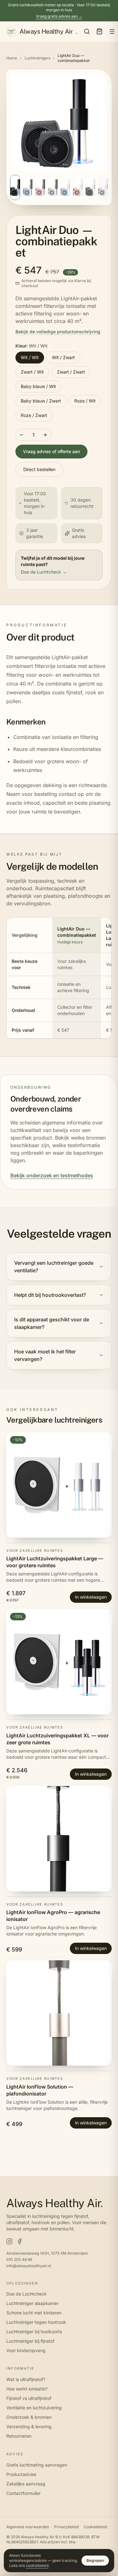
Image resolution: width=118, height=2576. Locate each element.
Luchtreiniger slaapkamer (32, 2303)
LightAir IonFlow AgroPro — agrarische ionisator (53, 1916)
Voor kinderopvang (26, 2350)
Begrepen (95, 2560)
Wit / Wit (30, 357)
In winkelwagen (91, 1597)
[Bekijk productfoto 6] (78, 187)
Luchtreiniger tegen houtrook (36, 2322)
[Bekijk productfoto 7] (90, 187)
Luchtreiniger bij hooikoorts (34, 2332)
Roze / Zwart (34, 415)
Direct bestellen (39, 469)
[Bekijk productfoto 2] (28, 187)
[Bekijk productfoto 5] (65, 187)
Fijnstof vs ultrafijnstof (29, 2398)
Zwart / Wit (32, 372)
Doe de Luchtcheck (26, 2294)
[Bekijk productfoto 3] (40, 187)
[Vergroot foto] (59, 122)
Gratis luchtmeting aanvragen (37, 2465)
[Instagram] (9, 2241)
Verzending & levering (29, 2426)
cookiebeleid (37, 2565)
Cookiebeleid (95, 2527)
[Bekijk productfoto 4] (53, 187)
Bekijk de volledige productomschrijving (58, 332)
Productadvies (21, 2474)
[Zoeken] (87, 31)
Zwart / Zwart (71, 372)
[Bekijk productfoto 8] (103, 187)
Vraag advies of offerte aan (51, 451)
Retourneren (19, 2436)
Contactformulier (23, 2493)
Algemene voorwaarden (28, 2527)
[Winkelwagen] (99, 31)
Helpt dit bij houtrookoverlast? (50, 1295)
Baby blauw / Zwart (41, 401)
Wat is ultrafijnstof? (26, 2379)
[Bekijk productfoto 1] (15, 187)
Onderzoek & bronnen (29, 2417)
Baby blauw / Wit (38, 386)
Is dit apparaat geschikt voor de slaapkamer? (52, 1323)
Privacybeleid (66, 2527)
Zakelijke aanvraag (26, 2484)
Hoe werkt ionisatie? (27, 2389)
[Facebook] (20, 2241)
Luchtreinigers (37, 58)
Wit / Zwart (63, 357)
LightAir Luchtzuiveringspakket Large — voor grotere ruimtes (55, 1562)
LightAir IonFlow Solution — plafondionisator (40, 2090)
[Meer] (45, 435)
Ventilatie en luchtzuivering (34, 2408)
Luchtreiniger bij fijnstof (30, 2341)
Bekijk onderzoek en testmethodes (52, 1175)
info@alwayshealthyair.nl (29, 2266)
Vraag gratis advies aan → (59, 16)
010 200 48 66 (19, 2260)
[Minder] (21, 435)
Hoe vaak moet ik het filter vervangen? (45, 1355)
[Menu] (112, 31)
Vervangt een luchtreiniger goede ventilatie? (54, 1267)
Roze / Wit (85, 401)
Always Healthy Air (48, 31)
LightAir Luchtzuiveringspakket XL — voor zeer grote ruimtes (57, 1739)
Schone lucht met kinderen (34, 2313)
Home (12, 58)
